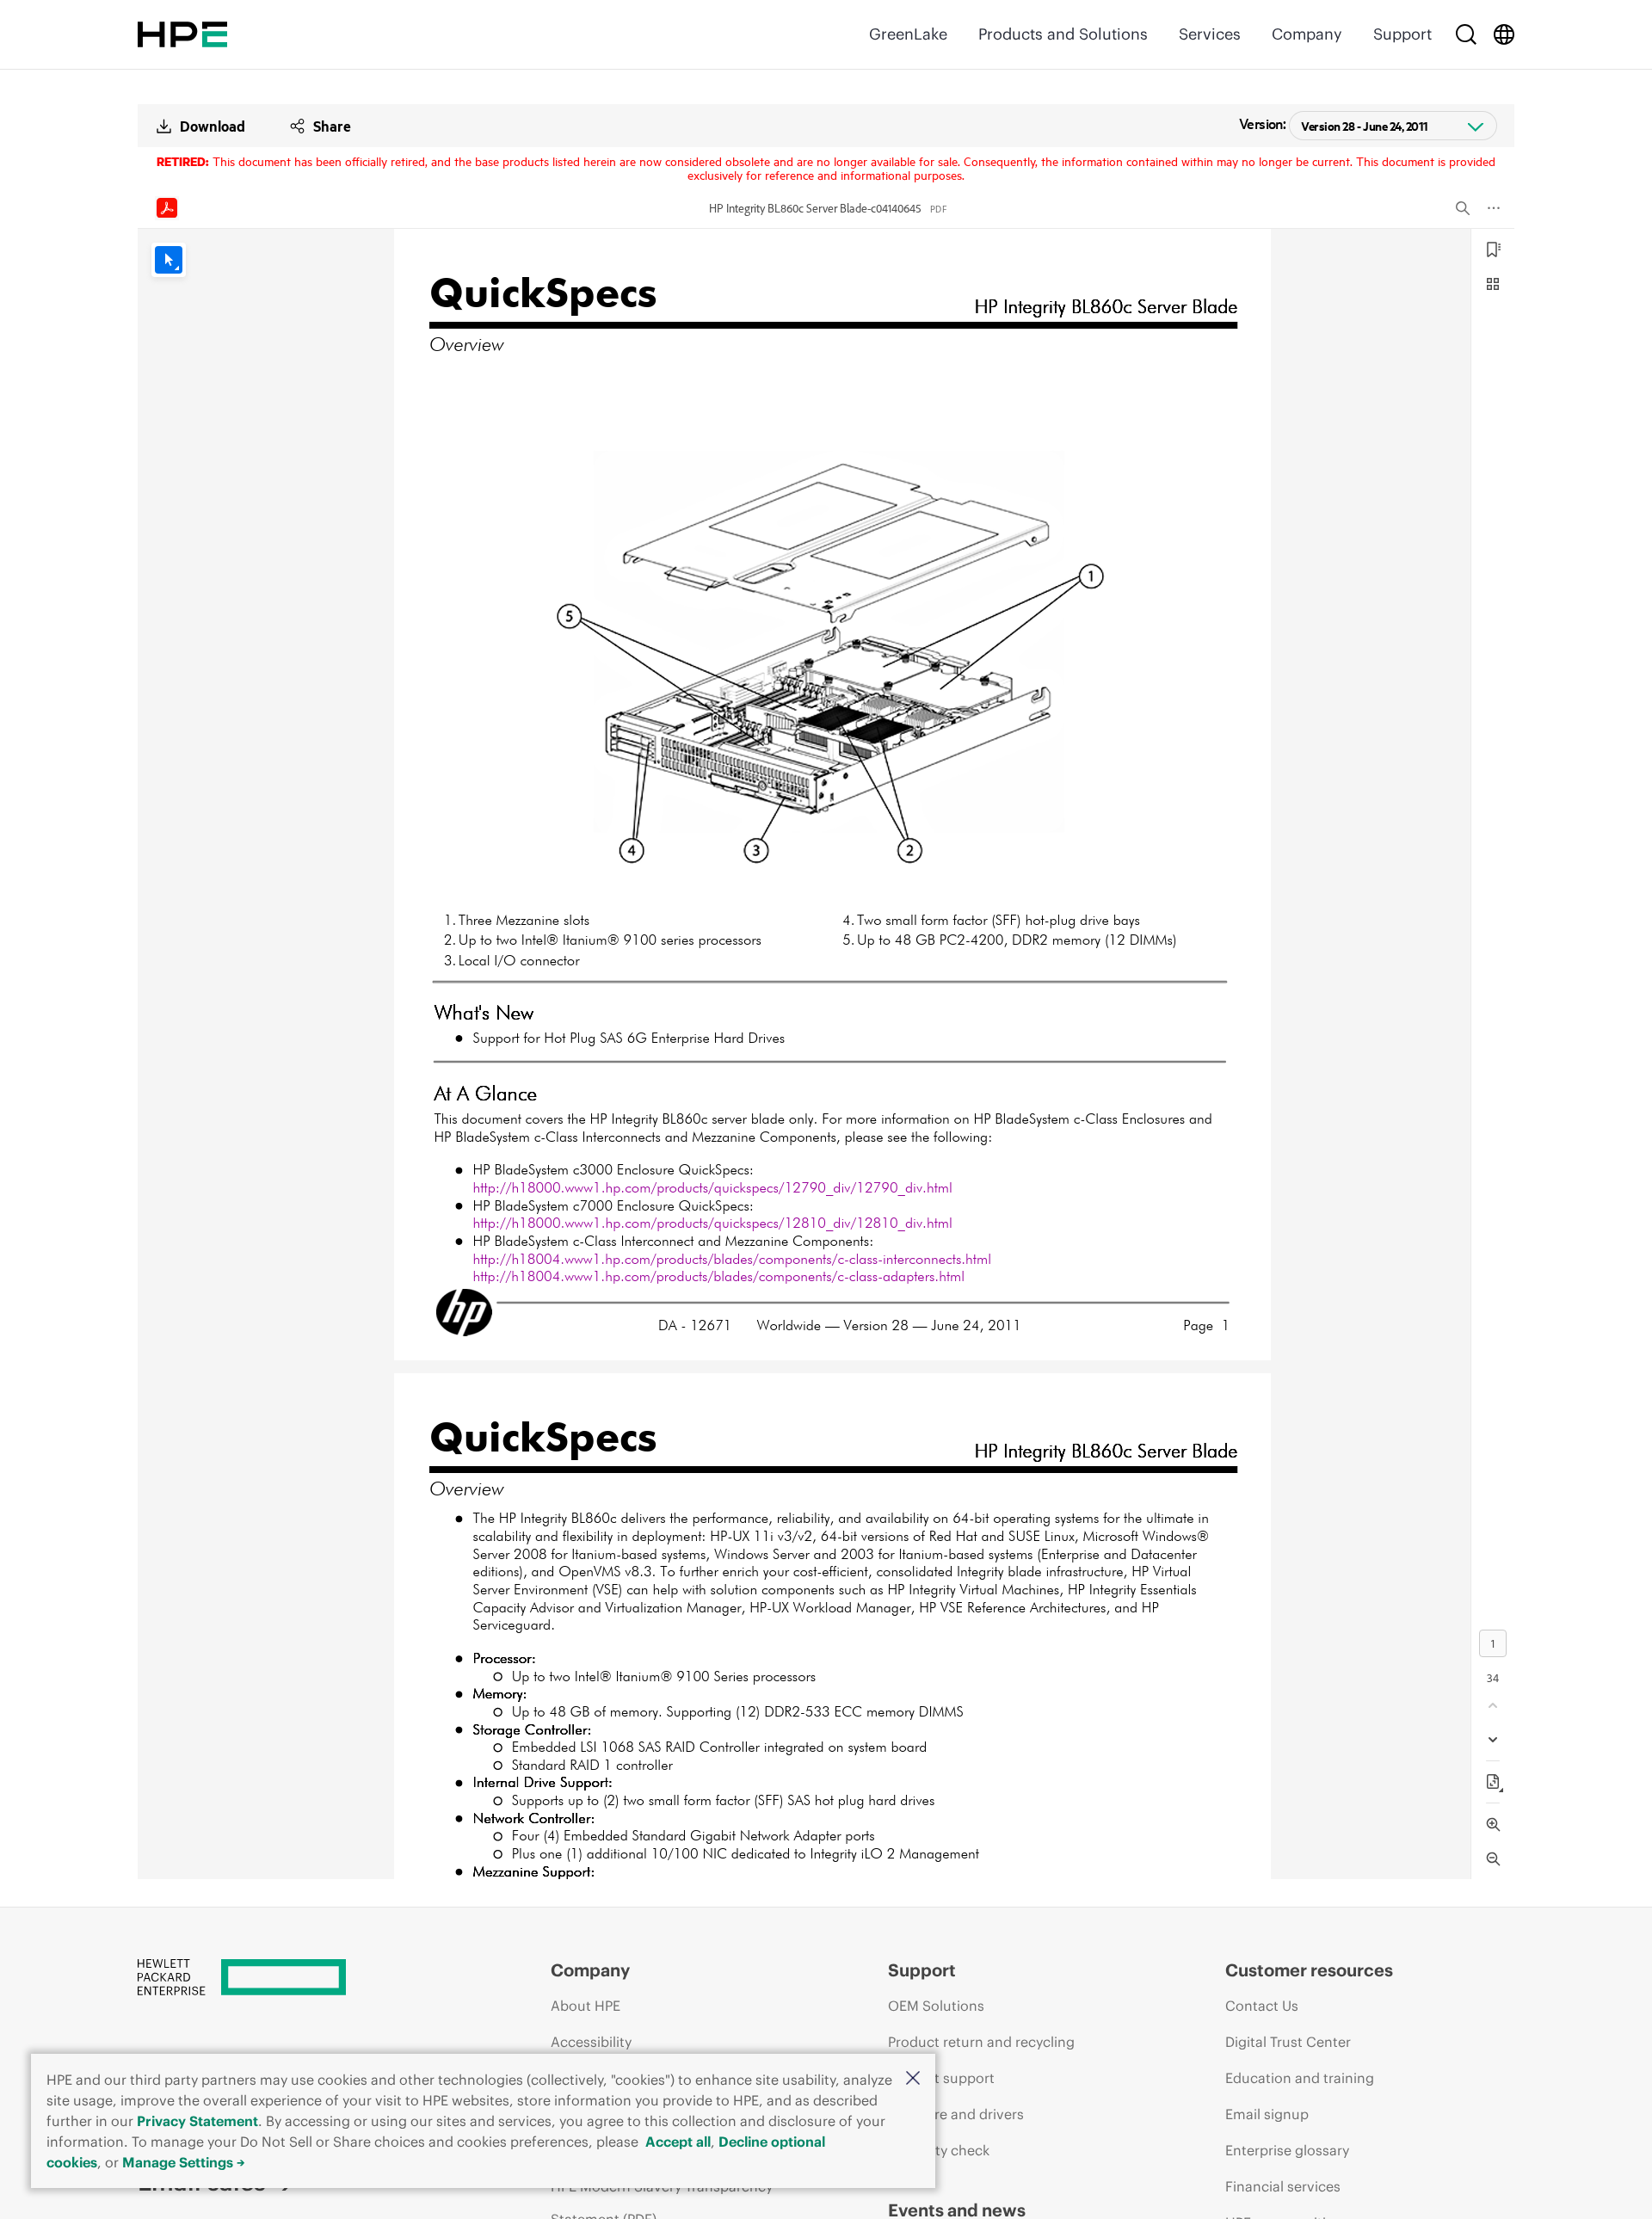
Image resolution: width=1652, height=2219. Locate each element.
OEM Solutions (936, 2006)
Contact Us (1262, 2006)
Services (1210, 34)
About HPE (586, 2006)
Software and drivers (956, 2114)
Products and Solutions (1063, 34)
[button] (913, 2079)
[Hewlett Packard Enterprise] (182, 34)
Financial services (1283, 2186)
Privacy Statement (197, 2121)
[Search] (1466, 34)
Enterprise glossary (1287, 2150)
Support (1402, 34)
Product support (941, 2078)
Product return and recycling (981, 2042)
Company (1307, 34)
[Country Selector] (1504, 34)
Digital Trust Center (1288, 2042)
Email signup (1267, 2114)
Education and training (1300, 2078)
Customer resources (1309, 1970)
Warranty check (939, 2150)
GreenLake (908, 34)
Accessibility (591, 2042)
